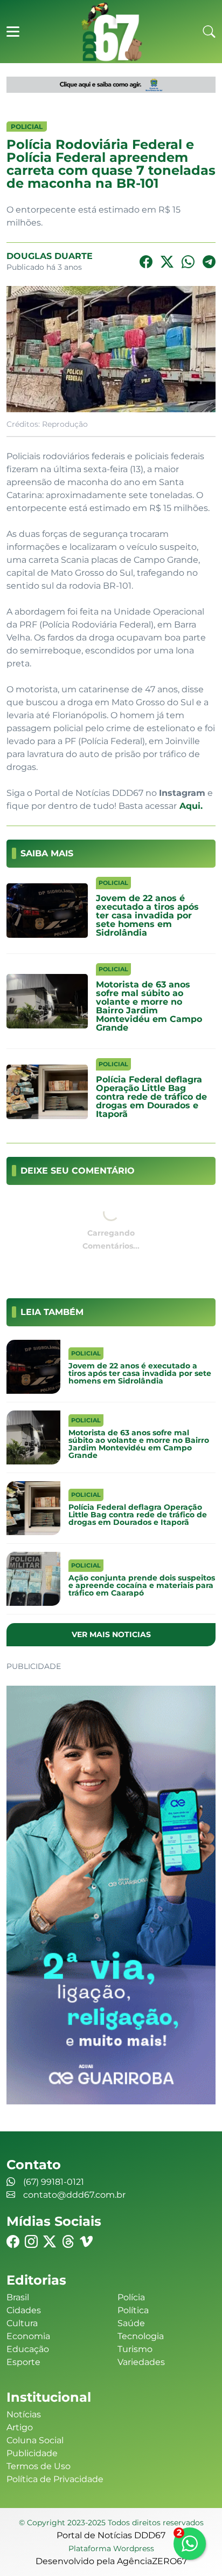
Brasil (18, 2297)
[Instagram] (31, 2242)
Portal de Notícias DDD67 (111, 32)
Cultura (22, 2323)
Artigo (20, 2427)
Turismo (135, 2349)
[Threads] (68, 2242)
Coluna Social (35, 2440)
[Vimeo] (86, 2242)
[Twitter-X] (167, 262)
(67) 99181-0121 (54, 2182)
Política (133, 2310)
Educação (28, 2349)
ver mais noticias (111, 1634)
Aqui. (190, 806)
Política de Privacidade (55, 2479)
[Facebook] (146, 262)
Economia (28, 2336)
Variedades (141, 2362)
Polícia (131, 2297)
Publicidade (32, 2453)
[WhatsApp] (188, 262)
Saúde (131, 2323)
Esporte (23, 2362)
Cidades (24, 2310)
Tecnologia (141, 2336)
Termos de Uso (39, 2466)
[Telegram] (209, 262)
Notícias (24, 2414)
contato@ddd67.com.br (74, 2195)
